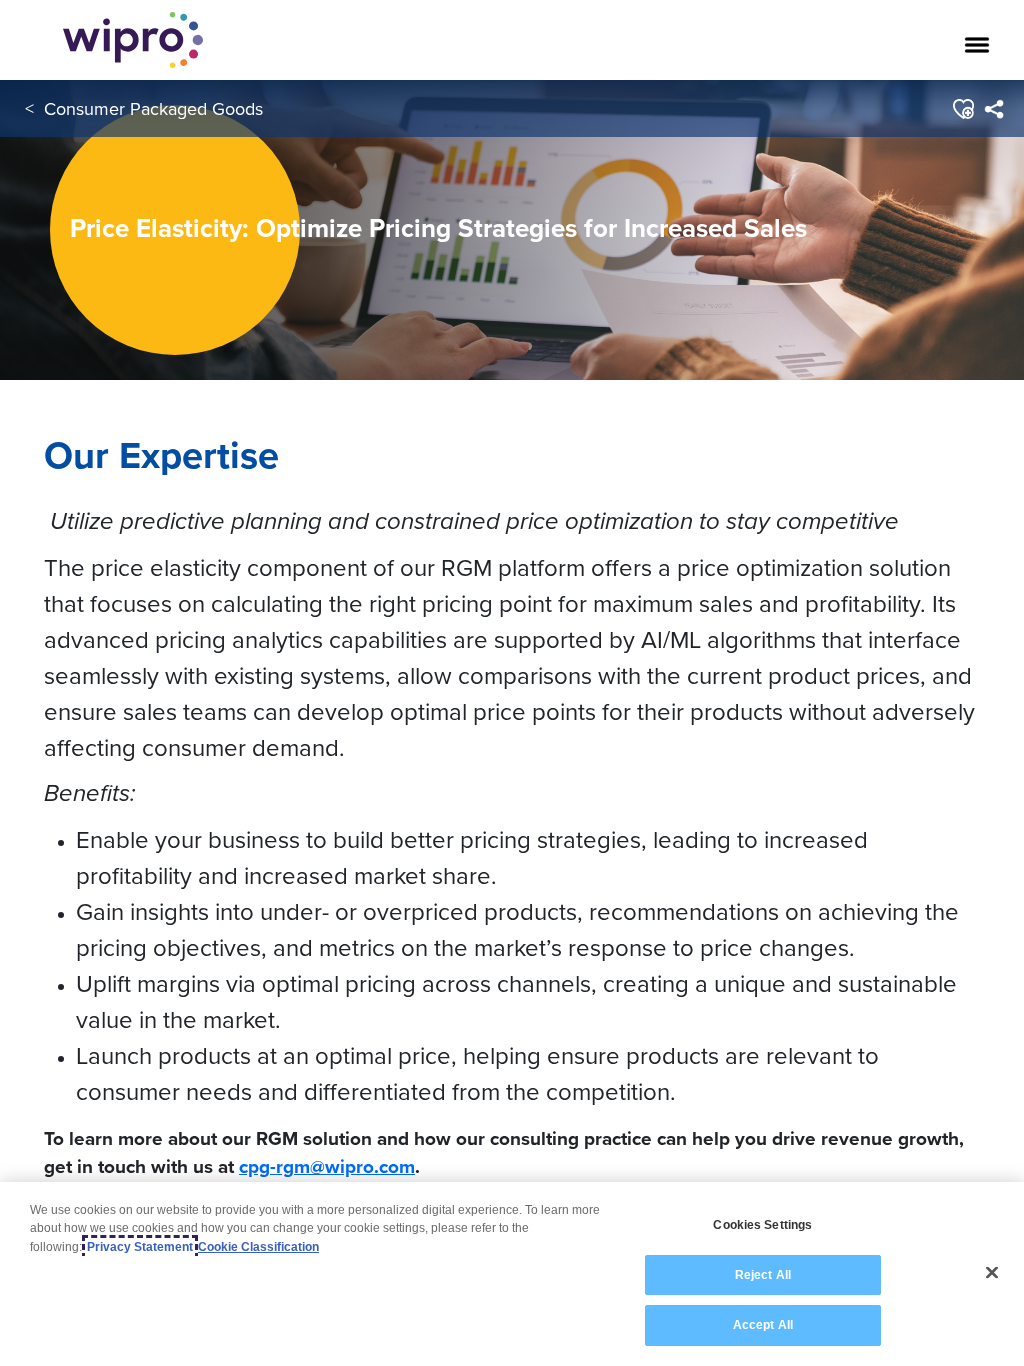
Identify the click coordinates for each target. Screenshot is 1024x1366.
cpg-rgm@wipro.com (327, 1166)
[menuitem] (993, 109)
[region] (512, 1274)
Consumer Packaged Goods (153, 108)
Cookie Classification (258, 1247)
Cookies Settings (762, 1225)
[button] (962, 109)
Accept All (763, 1325)
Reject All (763, 1275)
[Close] (992, 1273)
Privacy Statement (140, 1247)
